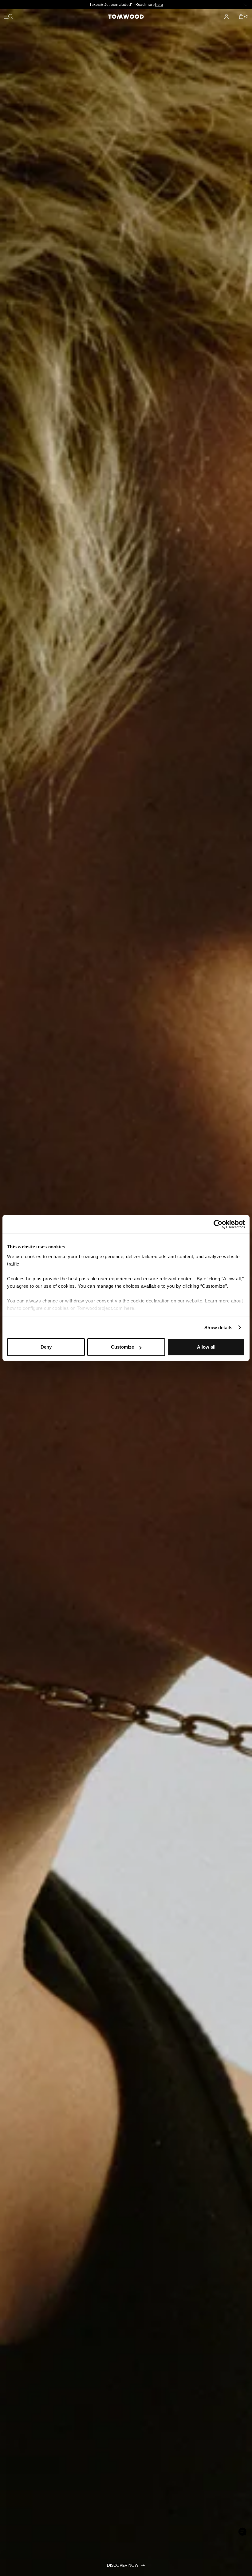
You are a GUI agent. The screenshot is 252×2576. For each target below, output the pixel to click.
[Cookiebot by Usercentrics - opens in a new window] (218, 1224)
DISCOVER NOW (123, 2565)
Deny (46, 1347)
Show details (218, 1328)
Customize (122, 1347)
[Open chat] (242, 2532)
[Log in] (226, 17)
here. (130, 1308)
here (201, 4)
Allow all (206, 1347)
